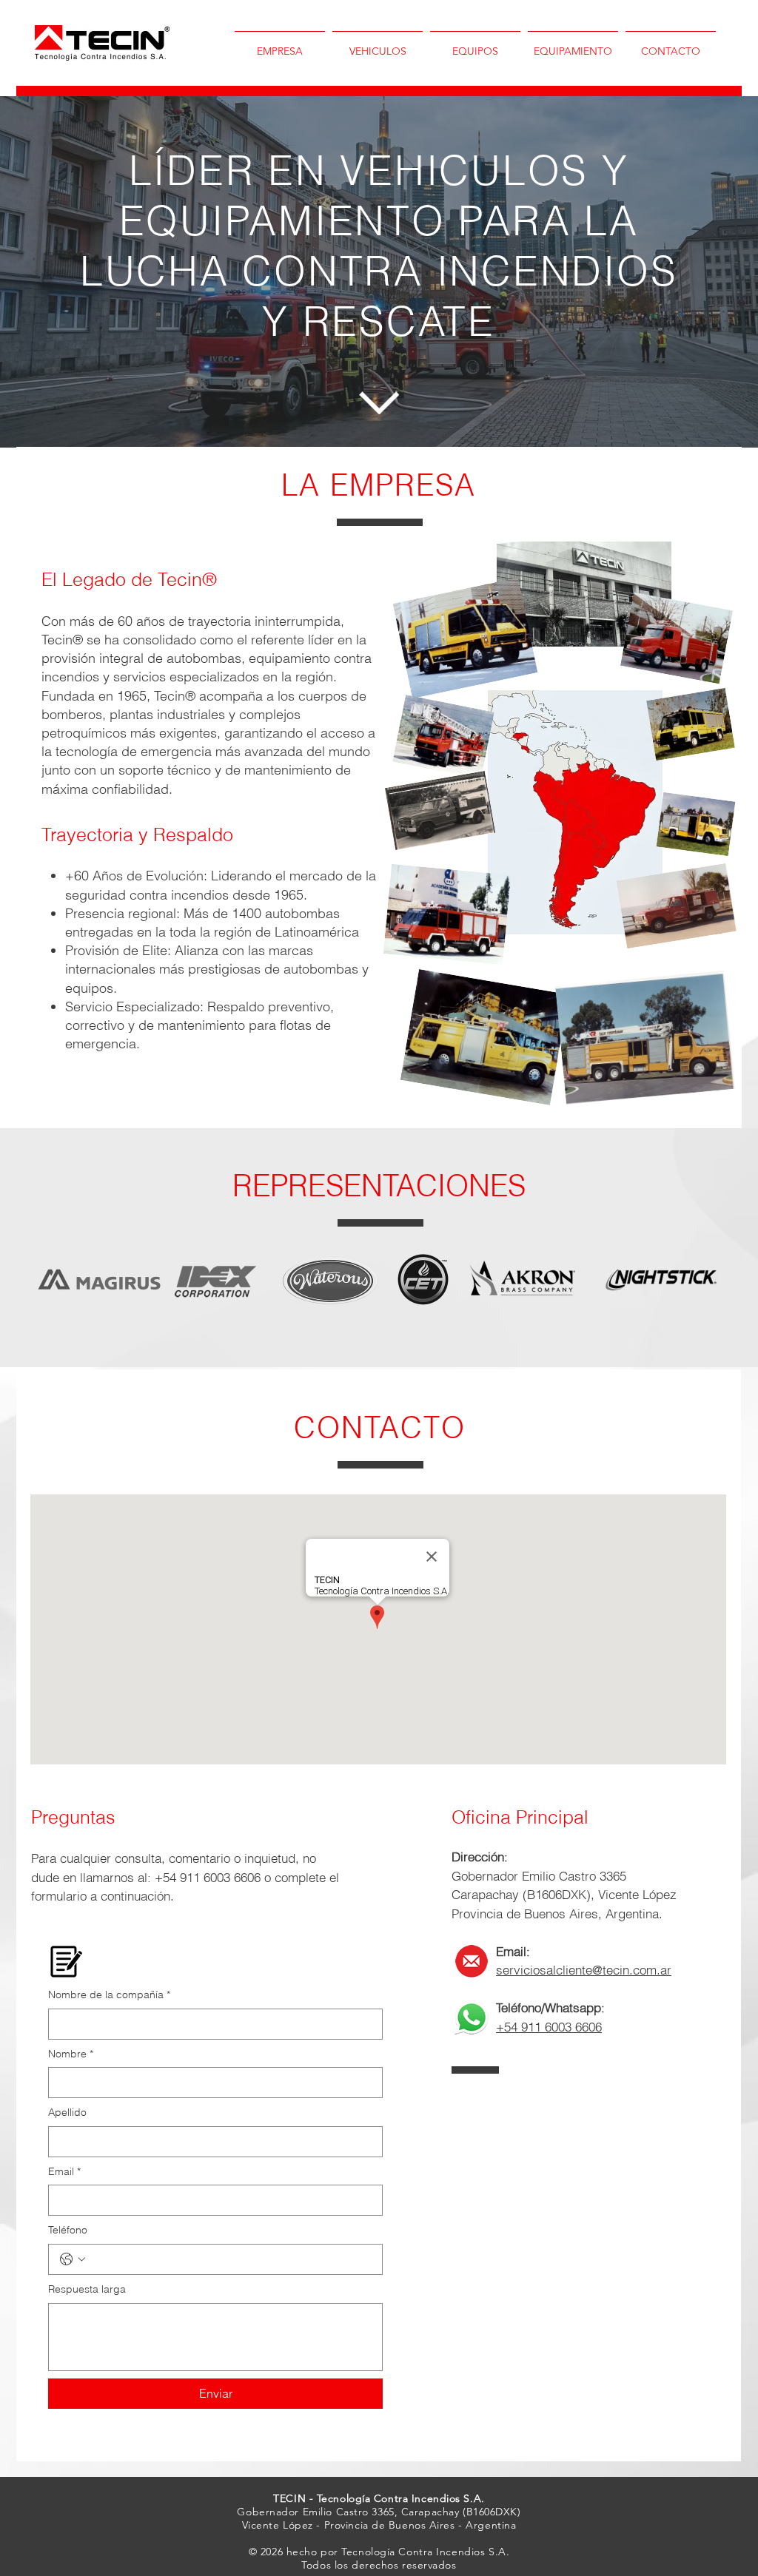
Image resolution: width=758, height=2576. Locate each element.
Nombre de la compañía (109, 1995)
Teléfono (68, 2230)
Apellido (67, 2112)
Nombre (71, 2054)
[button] (378, 45)
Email (64, 2171)
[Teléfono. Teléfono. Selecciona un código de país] (73, 2259)
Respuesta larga (87, 2289)
